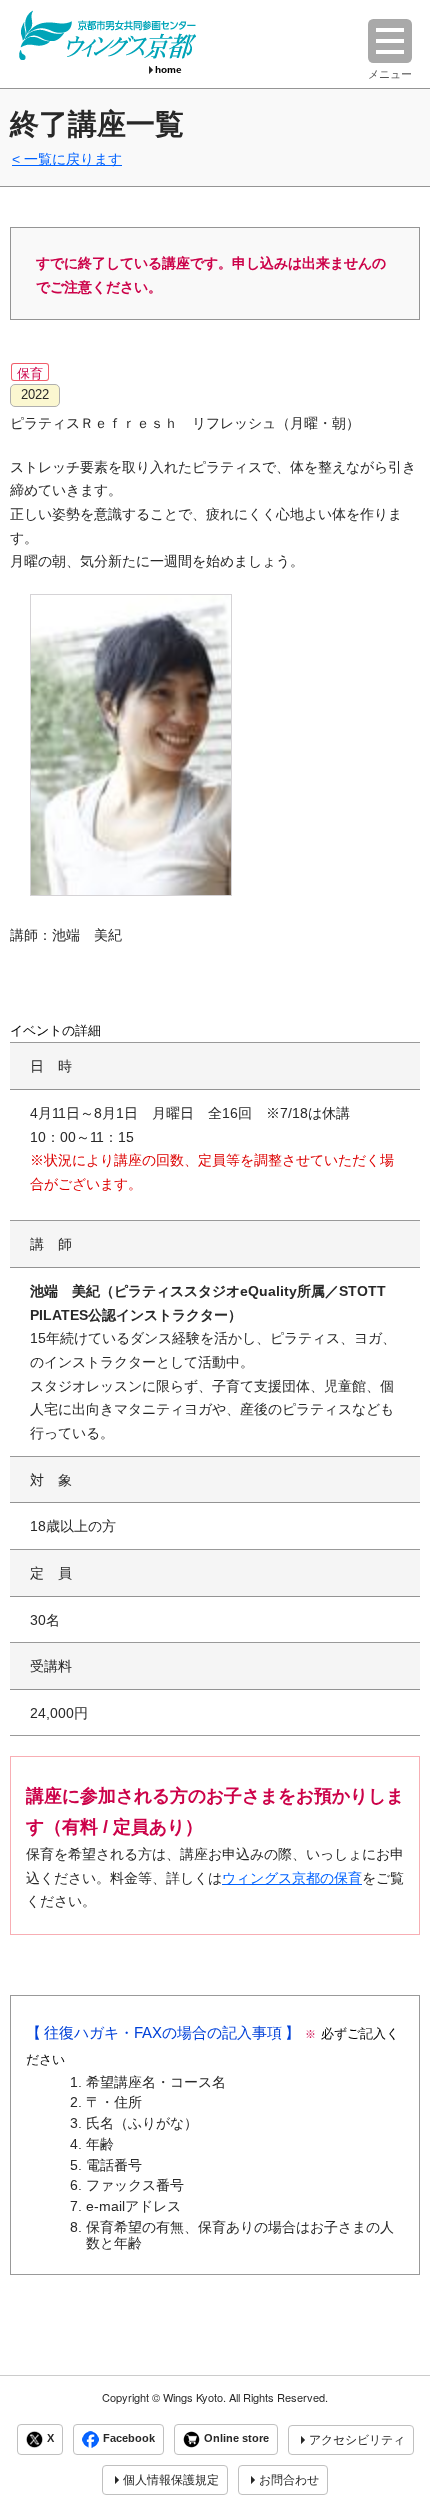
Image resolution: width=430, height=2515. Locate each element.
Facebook (129, 2439)
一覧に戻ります (73, 159)
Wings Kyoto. (194, 2397)
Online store (236, 2439)
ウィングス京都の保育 (292, 1878)
